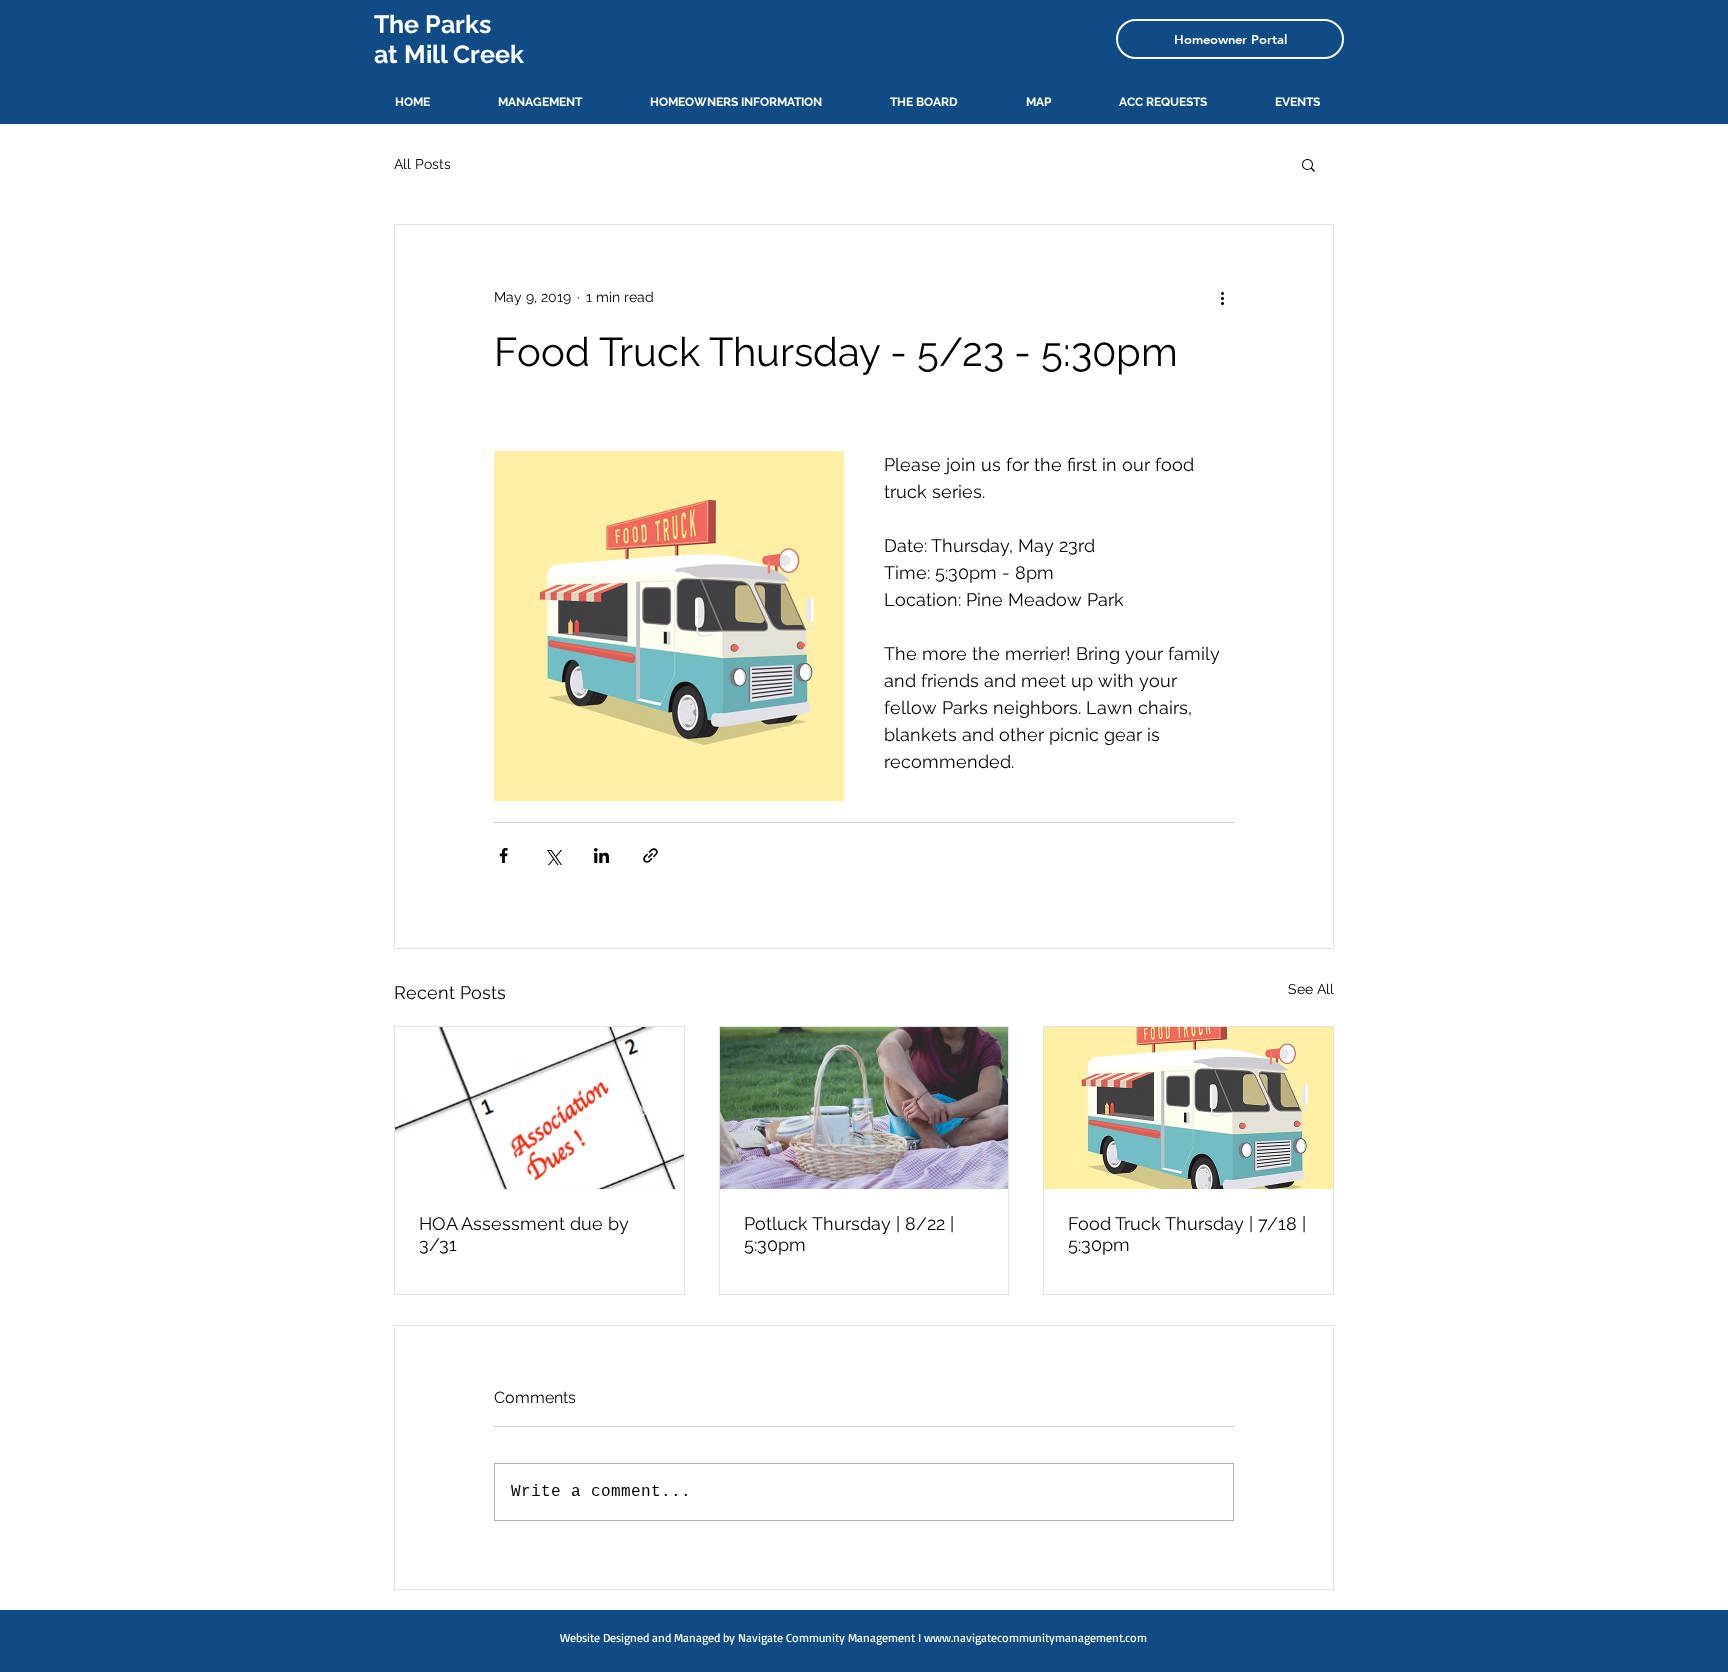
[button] (1308, 164)
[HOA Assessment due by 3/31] (539, 1108)
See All (1311, 989)
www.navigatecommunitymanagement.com (1035, 1637)
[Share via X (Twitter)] (552, 855)
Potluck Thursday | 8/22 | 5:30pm (849, 1234)
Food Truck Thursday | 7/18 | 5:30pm (1187, 1234)
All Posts (422, 164)
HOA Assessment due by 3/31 (524, 1234)
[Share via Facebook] (503, 855)
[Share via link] (650, 855)
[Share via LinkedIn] (601, 855)
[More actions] (1222, 297)
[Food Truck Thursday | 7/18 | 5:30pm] (1188, 1108)
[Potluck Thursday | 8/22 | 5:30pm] (864, 1108)
